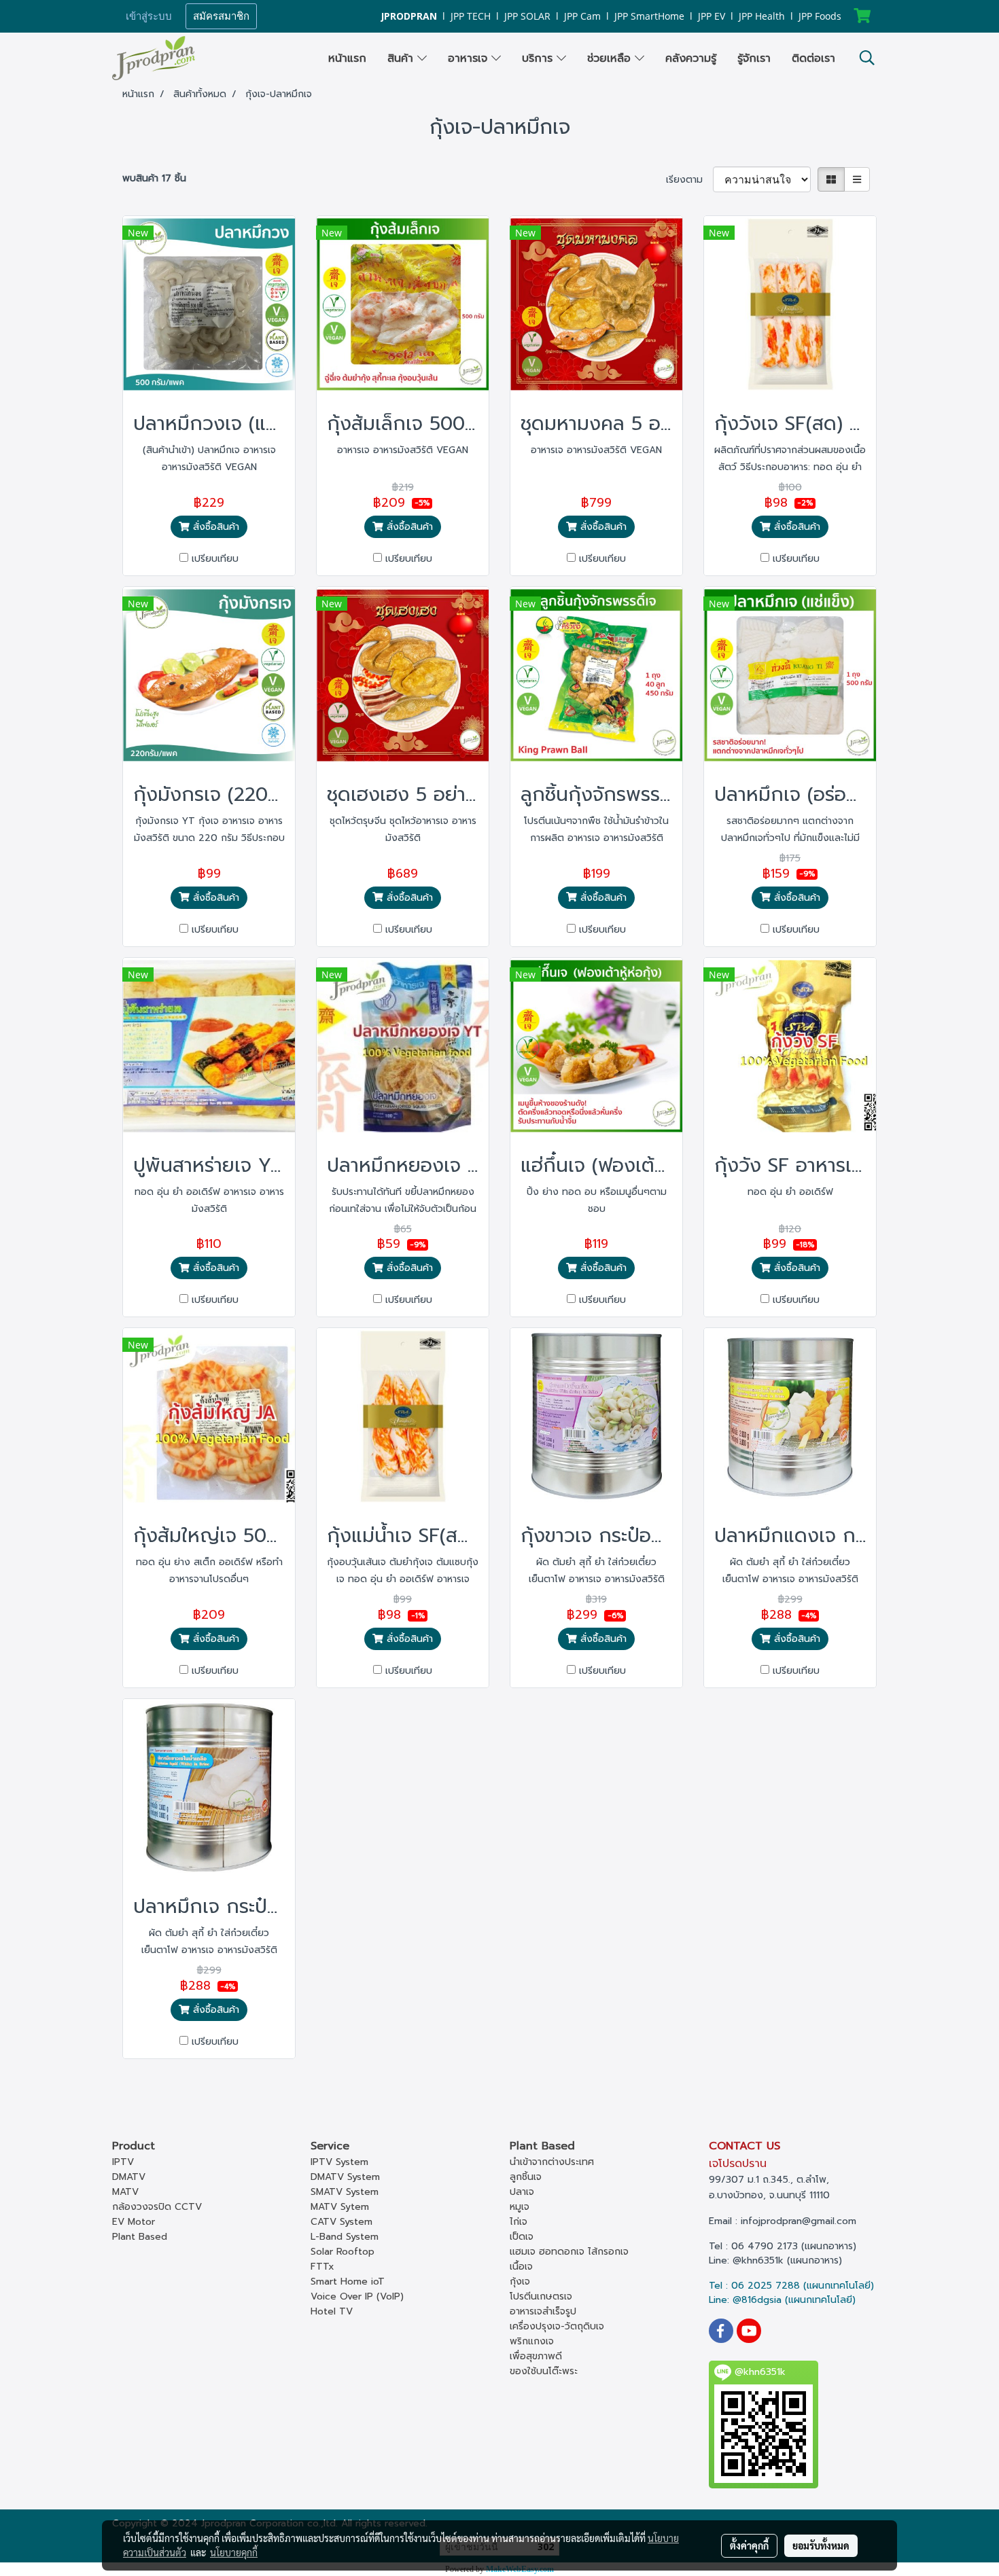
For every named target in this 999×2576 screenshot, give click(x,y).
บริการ (539, 58)
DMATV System (345, 2177)
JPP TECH (471, 16)
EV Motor (134, 2222)
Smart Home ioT (348, 2282)
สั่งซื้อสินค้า (214, 527)
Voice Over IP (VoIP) (357, 2296)
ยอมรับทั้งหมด (821, 2545)
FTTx (322, 2267)
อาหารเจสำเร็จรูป (543, 2311)
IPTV (123, 2162)
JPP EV (712, 16)
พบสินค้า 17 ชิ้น (154, 178)
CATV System (341, 2222)
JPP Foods (820, 16)
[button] (867, 58)
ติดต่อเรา (813, 58)
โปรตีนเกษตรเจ (541, 2296)
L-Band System (345, 2237)
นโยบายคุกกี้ (234, 2552)
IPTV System (339, 2162)
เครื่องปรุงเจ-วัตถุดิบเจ (557, 2326)
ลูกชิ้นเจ (526, 2177)
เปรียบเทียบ (215, 559)
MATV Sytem (340, 2207)
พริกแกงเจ (532, 2341)
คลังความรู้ (691, 58)
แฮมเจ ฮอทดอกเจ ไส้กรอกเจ (569, 2252)
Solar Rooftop (343, 2252)
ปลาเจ (522, 2192)
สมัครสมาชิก (221, 16)
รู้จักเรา (754, 58)
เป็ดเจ (522, 2237)
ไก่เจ (519, 2222)
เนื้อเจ (521, 2267)
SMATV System (345, 2192)
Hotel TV (332, 2311)
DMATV (129, 2177)
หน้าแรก (347, 58)
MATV (125, 2192)
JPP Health (762, 16)
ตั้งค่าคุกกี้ (749, 2545)
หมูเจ (520, 2207)
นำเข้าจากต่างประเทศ (552, 2162)
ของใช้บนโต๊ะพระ (544, 2371)
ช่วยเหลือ (611, 58)
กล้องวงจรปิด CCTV (157, 2207)
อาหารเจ (470, 58)
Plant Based (140, 2237)
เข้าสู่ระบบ (149, 16)
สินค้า (402, 58)
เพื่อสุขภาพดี (536, 2356)
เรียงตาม (689, 180)
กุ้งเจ (520, 2282)
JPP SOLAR (527, 16)
